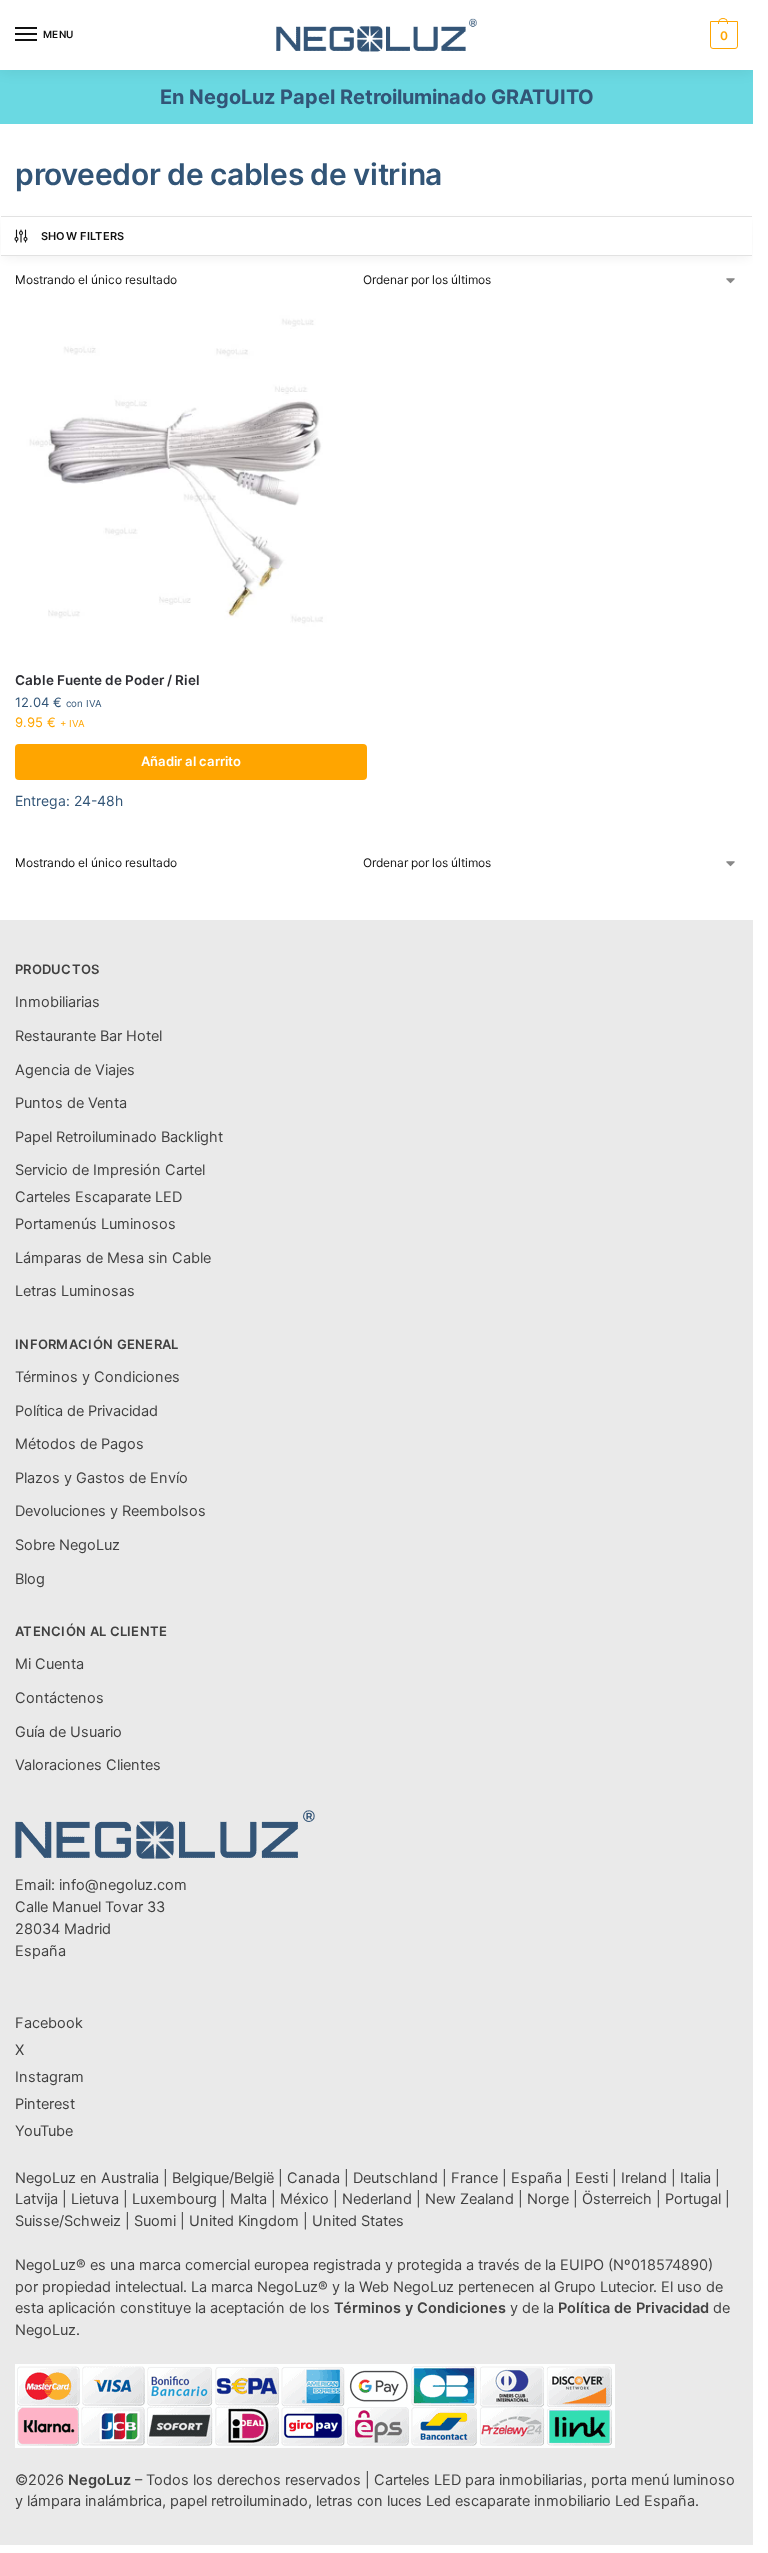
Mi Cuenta (49, 1664)
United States (358, 2221)
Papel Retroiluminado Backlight (119, 1137)
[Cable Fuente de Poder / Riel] (191, 480)
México (304, 2199)
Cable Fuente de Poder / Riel (107, 680)
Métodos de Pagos (79, 1444)
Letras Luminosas (75, 1291)
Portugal (693, 2199)
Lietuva (95, 2199)
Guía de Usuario (68, 1732)
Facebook (49, 2023)
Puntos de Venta (71, 1103)
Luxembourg (174, 2199)
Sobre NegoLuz (67, 1545)
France (474, 2178)
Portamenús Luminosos (95, 1224)
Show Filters (83, 236)
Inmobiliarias (57, 1002)
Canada (313, 2178)
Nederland (377, 2199)
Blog (30, 1579)
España (536, 2178)
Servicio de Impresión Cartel (110, 1170)
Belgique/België (223, 2178)
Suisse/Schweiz (68, 2221)
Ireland (644, 2178)
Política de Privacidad (86, 1411)
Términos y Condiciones (97, 1377)
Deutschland (395, 2178)
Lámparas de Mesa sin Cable (113, 1258)
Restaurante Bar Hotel (88, 1036)
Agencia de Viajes (75, 1070)
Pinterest (45, 2104)
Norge (548, 2199)
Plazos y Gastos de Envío (101, 1478)
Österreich (617, 2199)
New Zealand (469, 2199)
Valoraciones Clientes (88, 1765)
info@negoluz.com (123, 1885)
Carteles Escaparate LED (98, 1197)
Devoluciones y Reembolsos (110, 1511)
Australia (130, 2178)
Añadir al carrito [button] (191, 761)
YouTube (44, 2131)
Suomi (155, 2221)
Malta (248, 2199)
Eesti (591, 2178)
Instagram (49, 2077)
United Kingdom (244, 2221)
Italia (695, 2178)
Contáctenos (59, 1698)
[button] (721, 35)
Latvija (36, 2199)
